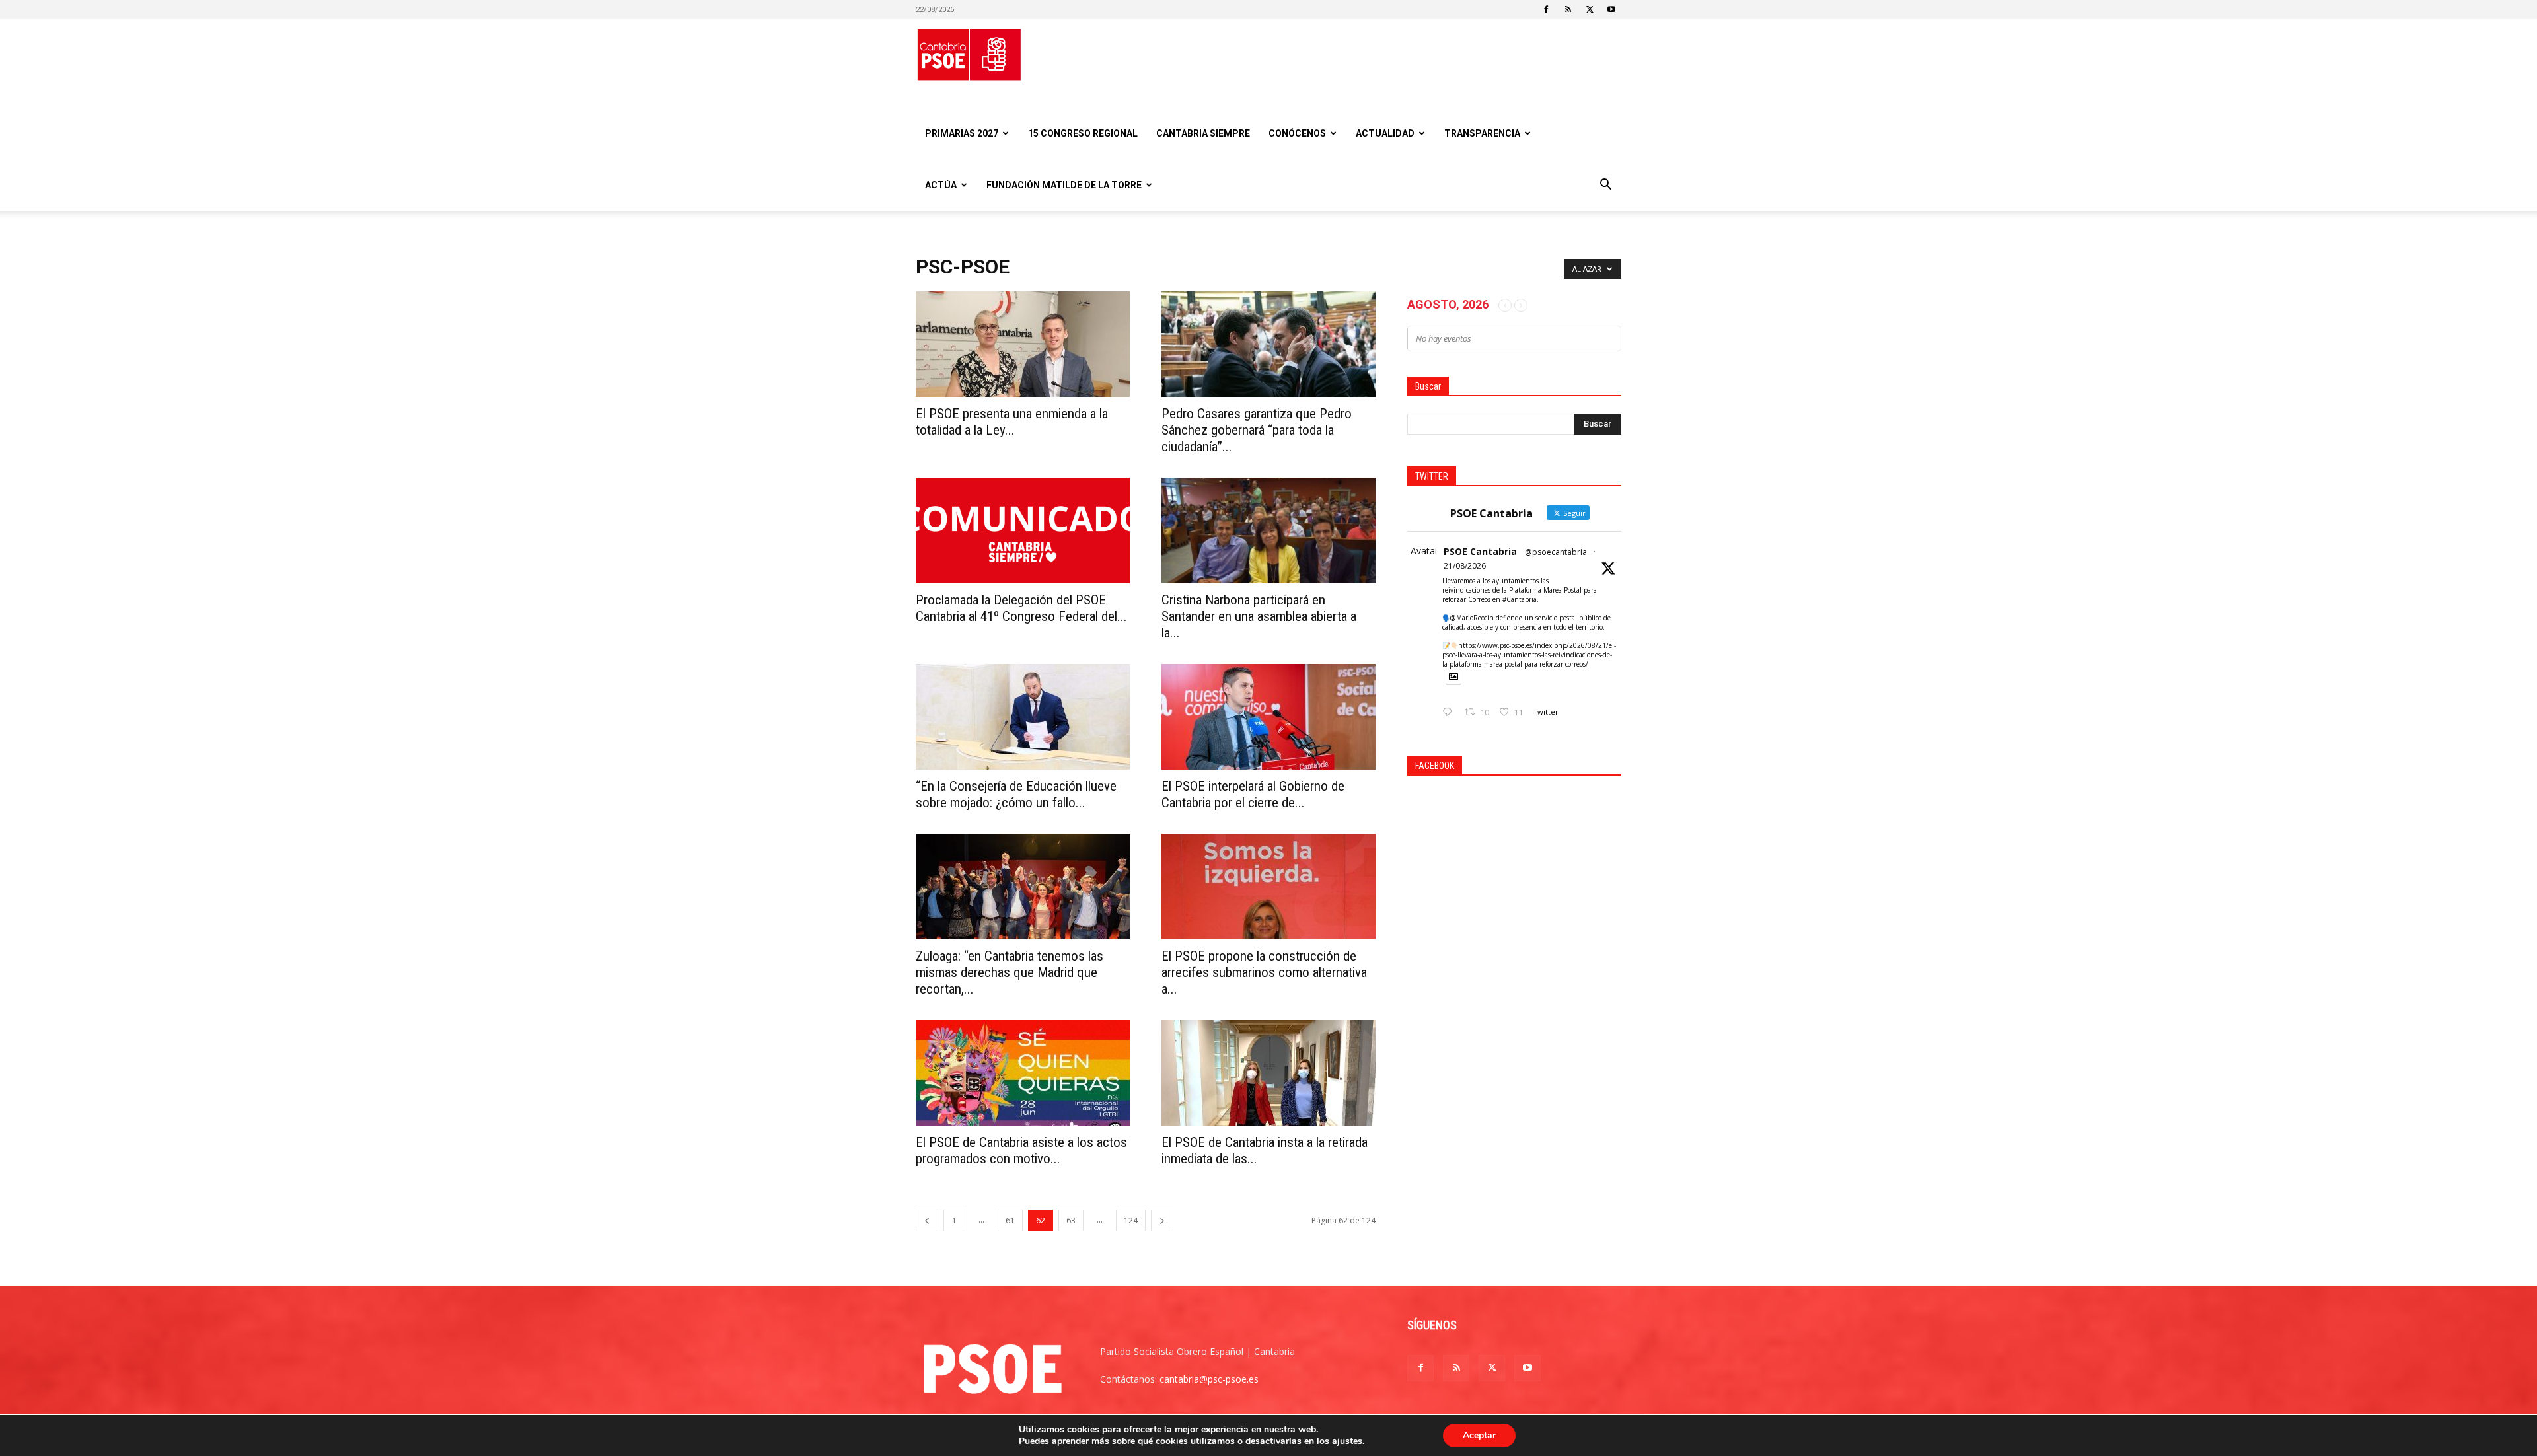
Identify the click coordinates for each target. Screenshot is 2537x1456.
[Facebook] (1546, 9)
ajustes (1347, 1441)
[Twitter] (1590, 9)
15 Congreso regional (1083, 133)
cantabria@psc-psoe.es (1209, 1379)
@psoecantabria (1556, 552)
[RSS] (1568, 9)
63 (1071, 1220)
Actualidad (1385, 133)
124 (1131, 1220)
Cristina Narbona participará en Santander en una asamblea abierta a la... (1259, 616)
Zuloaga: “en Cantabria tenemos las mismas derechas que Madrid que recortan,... (1010, 972)
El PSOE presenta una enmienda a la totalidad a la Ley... (1012, 422)
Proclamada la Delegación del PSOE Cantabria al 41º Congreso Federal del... (1021, 608)
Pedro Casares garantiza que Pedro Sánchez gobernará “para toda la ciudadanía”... (1257, 430)
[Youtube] (1611, 9)
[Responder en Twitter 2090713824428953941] (1450, 712)
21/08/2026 (1465, 566)
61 (1010, 1220)
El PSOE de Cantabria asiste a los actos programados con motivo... (1021, 1150)
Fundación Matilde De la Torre (1064, 185)
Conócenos (1297, 133)
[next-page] (1162, 1220)
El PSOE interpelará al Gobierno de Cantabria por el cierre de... (1253, 794)
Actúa (941, 185)
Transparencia (1482, 133)
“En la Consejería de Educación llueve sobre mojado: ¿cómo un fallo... (1016, 794)
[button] (1605, 186)
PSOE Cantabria (1480, 551)
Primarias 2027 (962, 133)
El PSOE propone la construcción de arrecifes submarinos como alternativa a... (1264, 972)
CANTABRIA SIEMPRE (1203, 133)
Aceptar (1479, 1435)
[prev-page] (927, 1220)
